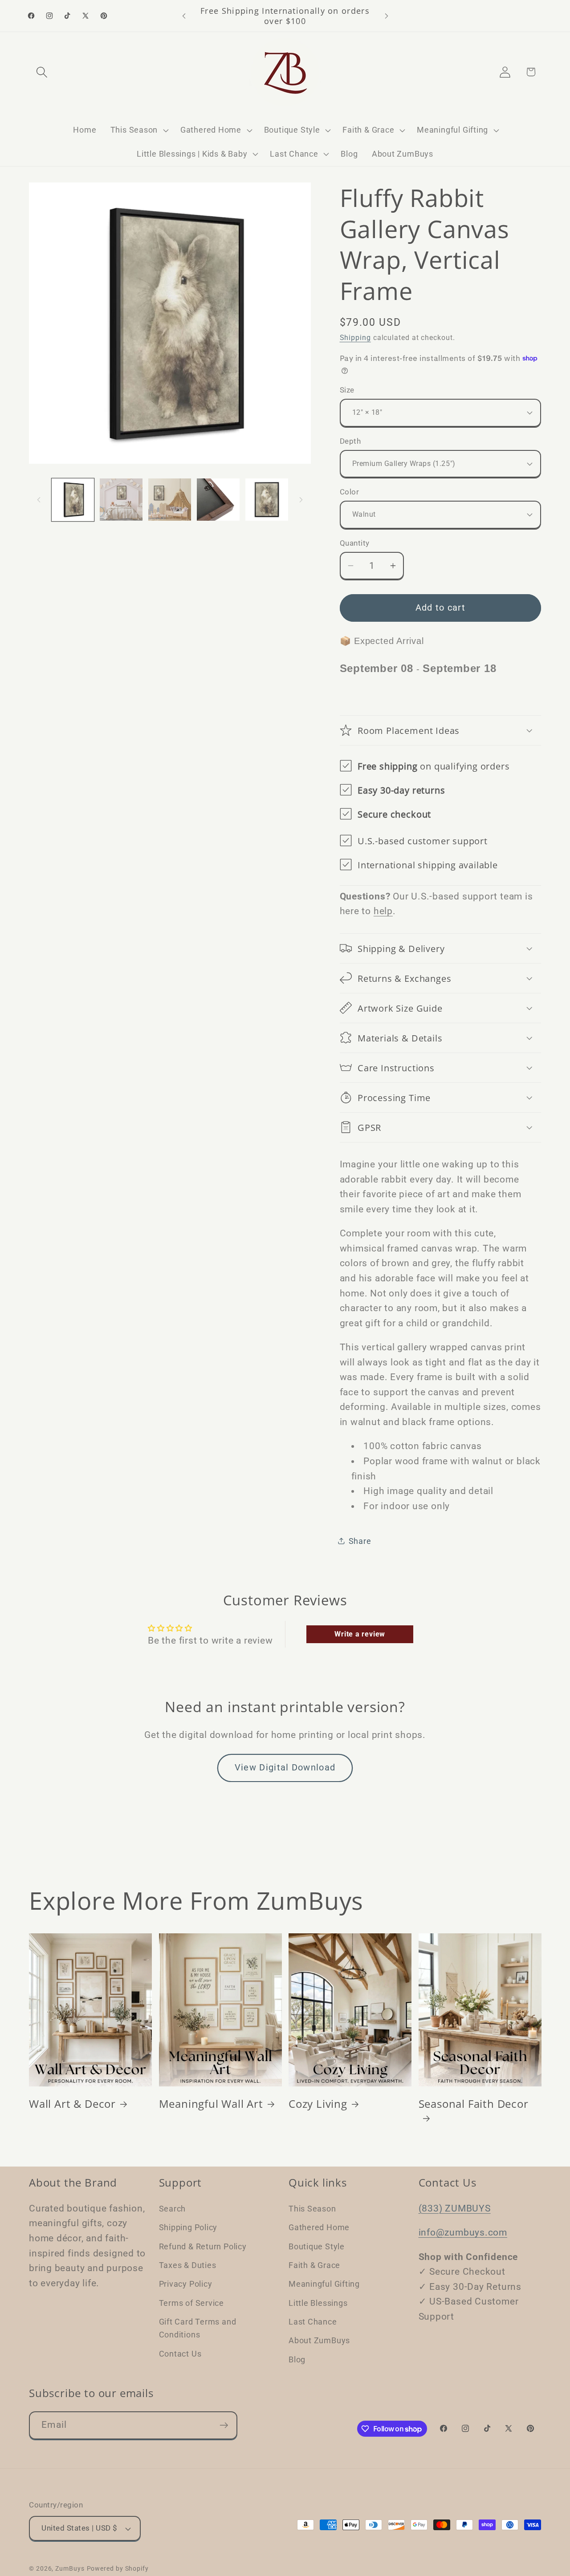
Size (347, 390)
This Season (312, 2208)
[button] (42, 72)
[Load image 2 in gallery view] (121, 500)
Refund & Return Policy (203, 2246)
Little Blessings (318, 2303)
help (383, 911)
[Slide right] (301, 499)
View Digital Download (285, 1768)
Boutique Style (317, 2246)
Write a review (360, 1634)
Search (173, 2208)
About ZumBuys (319, 2340)
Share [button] (360, 1541)
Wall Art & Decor (72, 2104)
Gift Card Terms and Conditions (198, 2328)
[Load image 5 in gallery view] (267, 500)
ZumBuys (70, 2568)
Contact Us (180, 2353)
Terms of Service (191, 2303)
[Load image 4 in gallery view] (218, 500)
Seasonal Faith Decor (474, 2104)
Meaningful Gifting (324, 2283)
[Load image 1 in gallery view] (73, 500)
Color (350, 492)
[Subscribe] (224, 2425)
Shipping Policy (188, 2227)
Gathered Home (319, 2227)
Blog (297, 2359)
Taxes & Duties (188, 2265)
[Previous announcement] (184, 16)
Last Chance (313, 2321)
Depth (350, 441)
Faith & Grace (314, 2265)
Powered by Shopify (118, 2568)
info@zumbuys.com (463, 2232)
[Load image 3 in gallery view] (170, 500)
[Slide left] (39, 499)
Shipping (355, 338)
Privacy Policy (186, 2283)
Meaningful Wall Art (211, 2104)
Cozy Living (318, 2104)
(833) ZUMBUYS (455, 2208)
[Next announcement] (387, 16)
